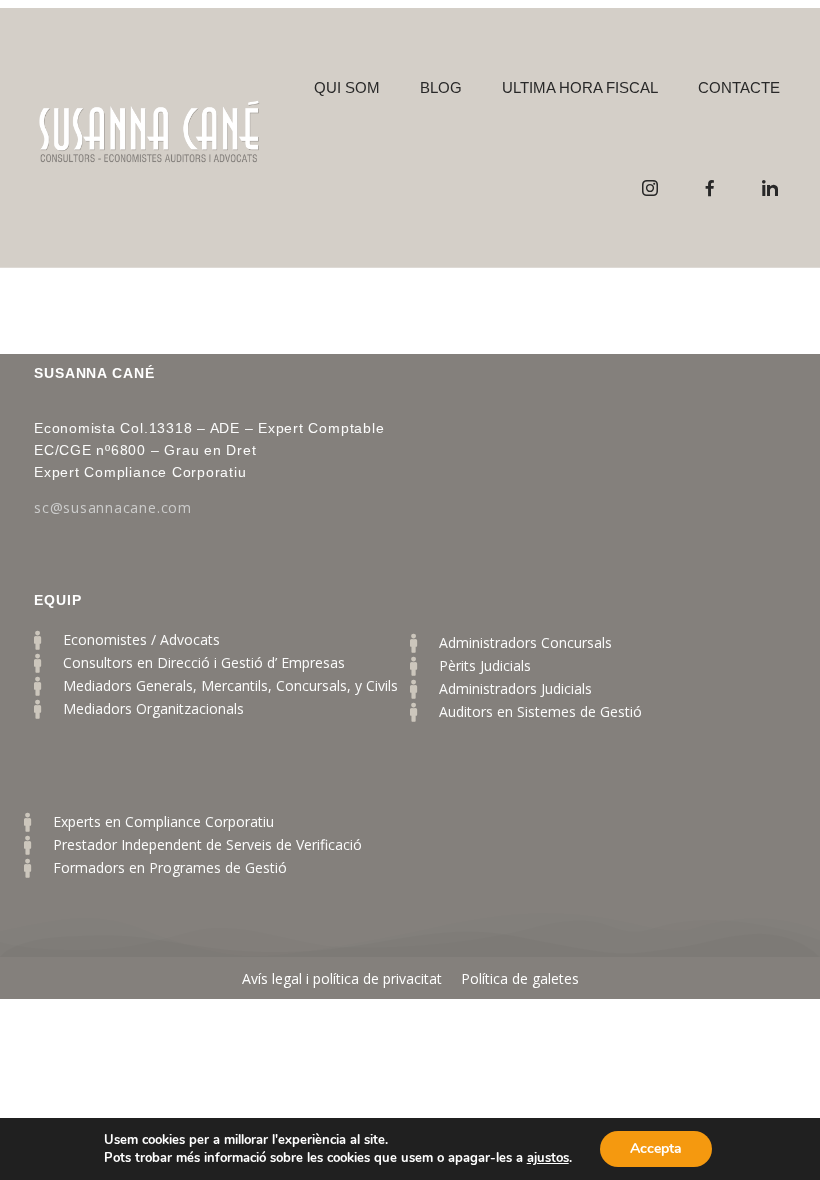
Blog (441, 87)
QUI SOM (347, 87)
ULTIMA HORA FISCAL (580, 87)
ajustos (548, 1158)
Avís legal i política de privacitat (344, 978)
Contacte (739, 87)
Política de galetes (520, 978)
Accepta (656, 1148)
